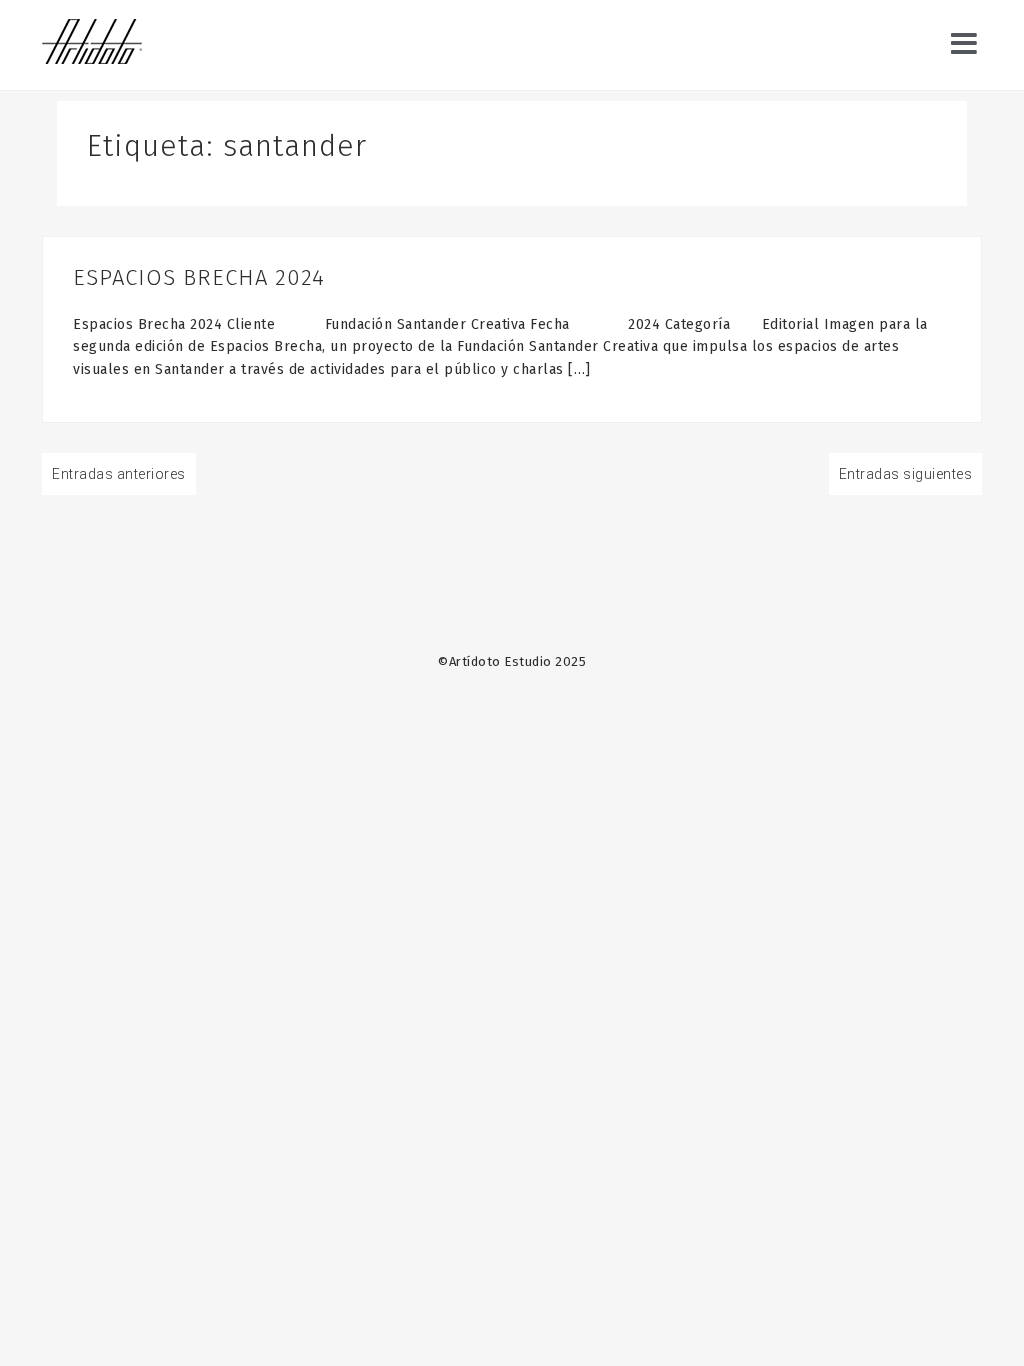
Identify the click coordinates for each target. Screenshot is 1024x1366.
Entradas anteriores (119, 474)
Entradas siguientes (906, 474)
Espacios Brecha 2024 (199, 277)
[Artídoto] (92, 44)
